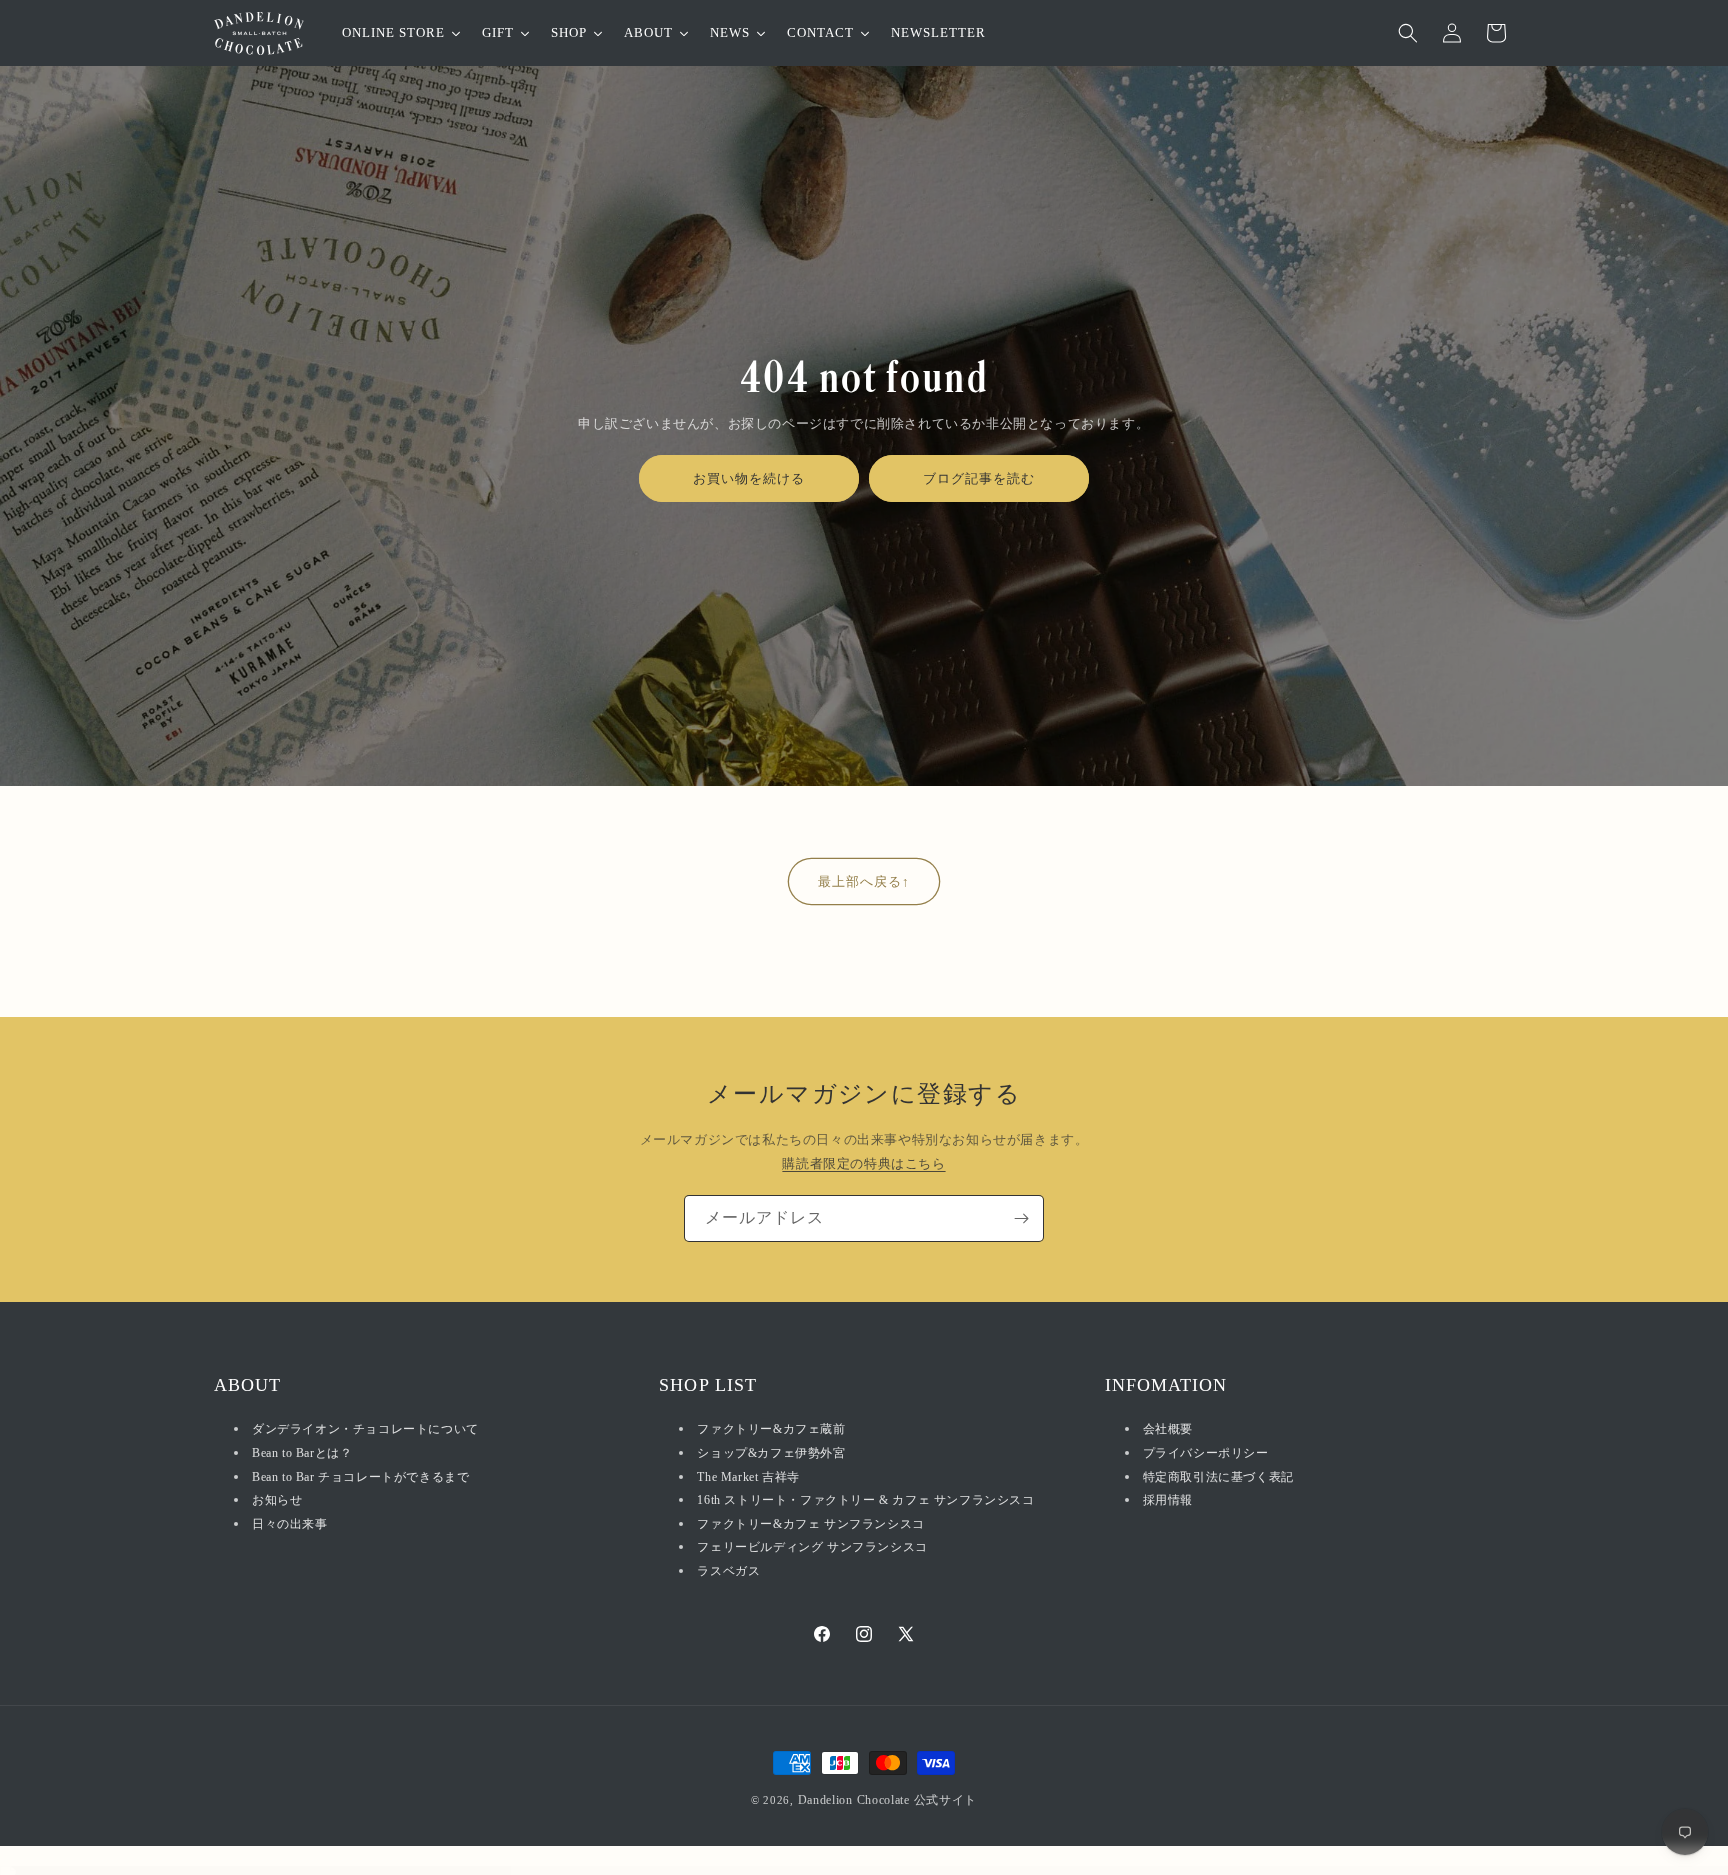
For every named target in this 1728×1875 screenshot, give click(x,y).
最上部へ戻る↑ (864, 881)
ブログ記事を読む (979, 478)
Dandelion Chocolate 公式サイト (888, 1800)
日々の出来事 (290, 1524)
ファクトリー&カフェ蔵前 (771, 1430)
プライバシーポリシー (1206, 1453)
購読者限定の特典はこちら (863, 1163)
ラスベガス (728, 1571)
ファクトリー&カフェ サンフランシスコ (810, 1524)
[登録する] (1021, 1218)
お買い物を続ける (749, 478)
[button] (1408, 33)
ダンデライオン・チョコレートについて (365, 1430)
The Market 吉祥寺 (748, 1477)
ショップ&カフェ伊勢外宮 (771, 1453)
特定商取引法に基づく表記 (1218, 1477)
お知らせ (277, 1500)
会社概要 (1168, 1430)
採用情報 (1168, 1500)
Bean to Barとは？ (302, 1453)
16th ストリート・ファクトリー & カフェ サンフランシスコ (865, 1500)
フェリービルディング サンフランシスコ (812, 1548)
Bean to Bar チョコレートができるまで (360, 1477)
